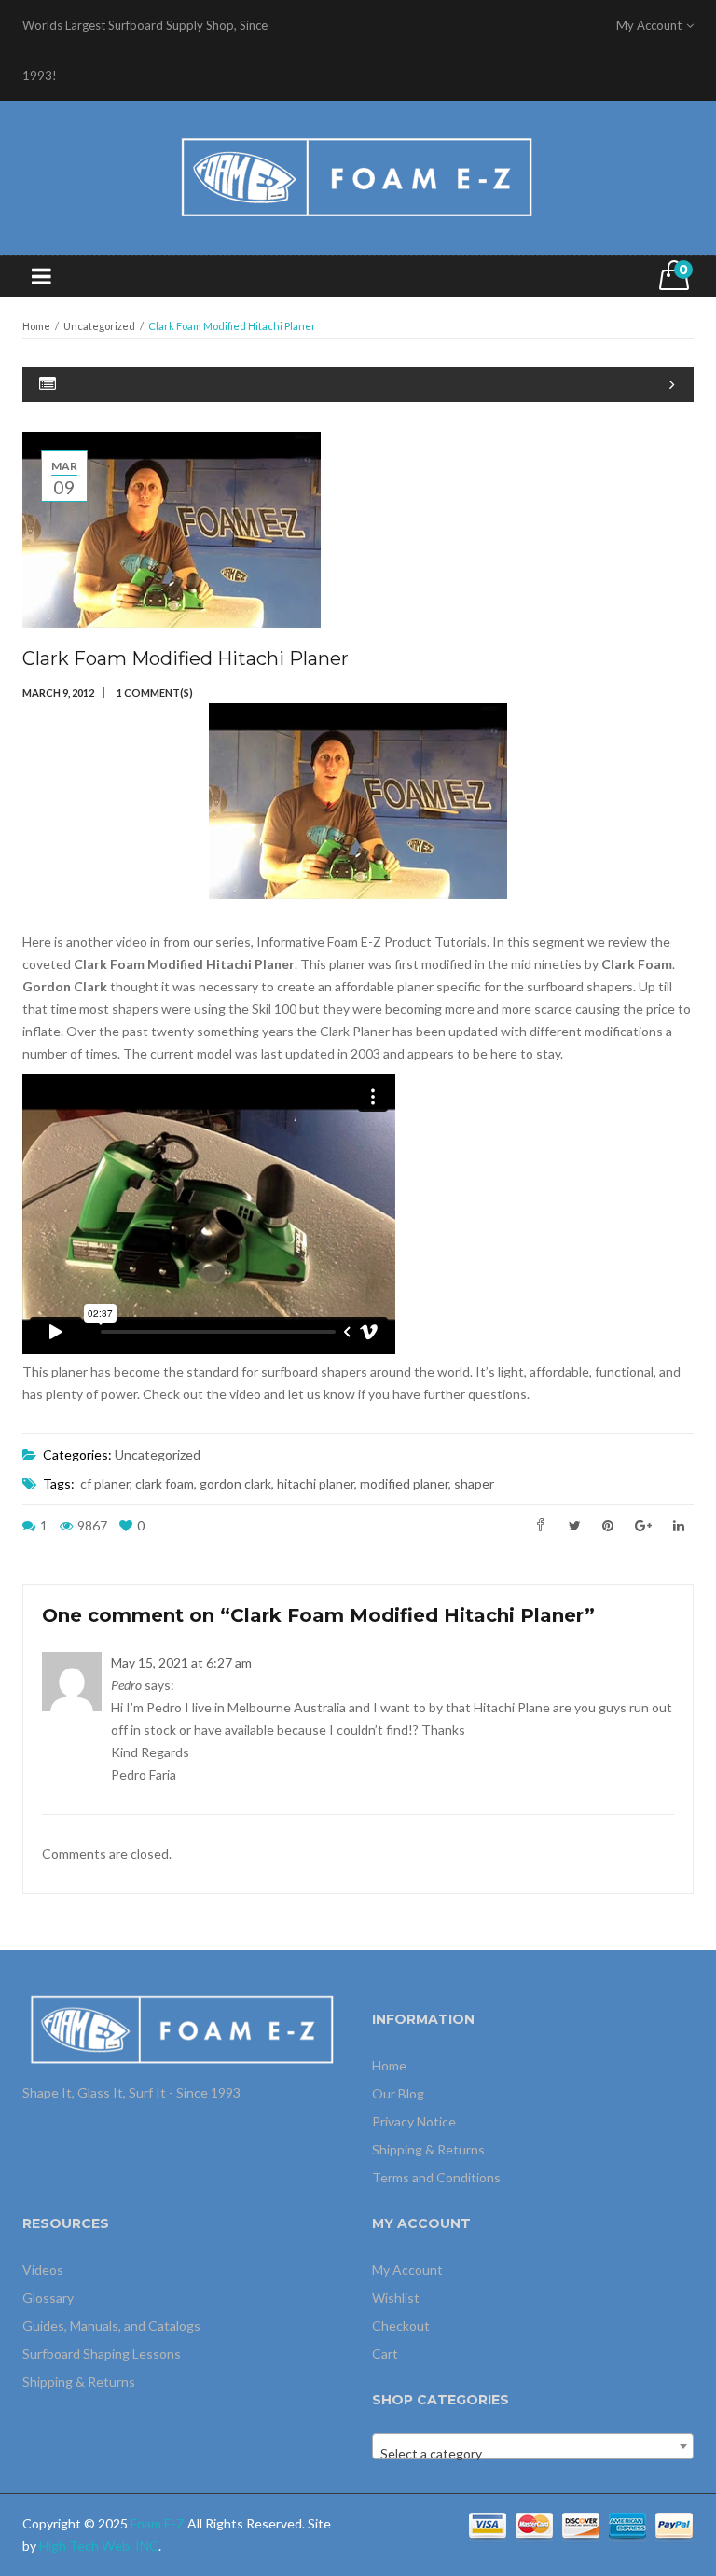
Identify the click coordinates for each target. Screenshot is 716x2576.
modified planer (404, 1483)
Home (36, 326)
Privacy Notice (414, 2121)
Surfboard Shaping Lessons (102, 2354)
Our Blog (398, 2093)
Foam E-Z (158, 2523)
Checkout (401, 2326)
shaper (474, 1483)
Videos (43, 2270)
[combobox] (533, 2446)
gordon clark (235, 1483)
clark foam (165, 1483)
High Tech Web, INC (99, 2546)
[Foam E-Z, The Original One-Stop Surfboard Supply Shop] (358, 176)
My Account (407, 2270)
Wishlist (396, 2298)
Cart (385, 2354)
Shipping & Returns (428, 2149)
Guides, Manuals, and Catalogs (111, 2326)
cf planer (105, 1483)
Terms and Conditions (436, 2177)
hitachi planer (316, 1483)
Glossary (48, 2298)
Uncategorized (99, 326)
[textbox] (533, 2454)
